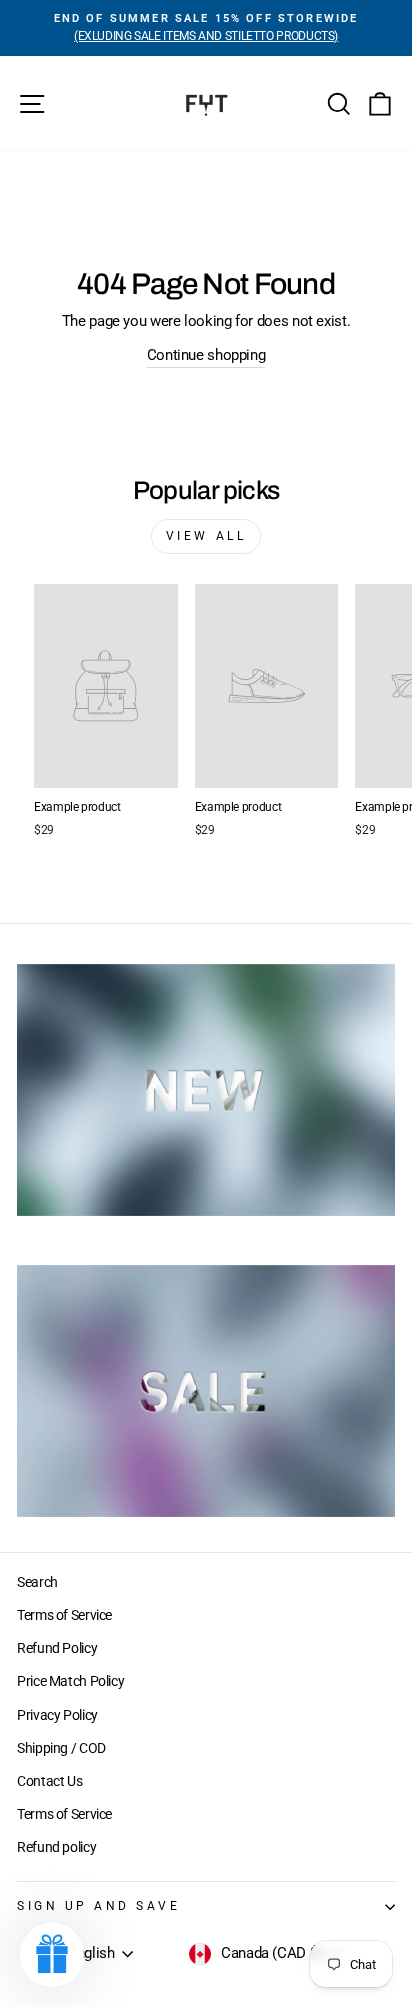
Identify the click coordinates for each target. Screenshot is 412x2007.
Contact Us (49, 1781)
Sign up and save (99, 1906)
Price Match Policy (70, 1681)
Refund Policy (57, 1648)
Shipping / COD (61, 1748)
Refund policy (56, 1847)
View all (206, 536)
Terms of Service (64, 1615)
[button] (52, 1955)
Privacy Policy (57, 1715)
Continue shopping (206, 355)
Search (37, 1582)
